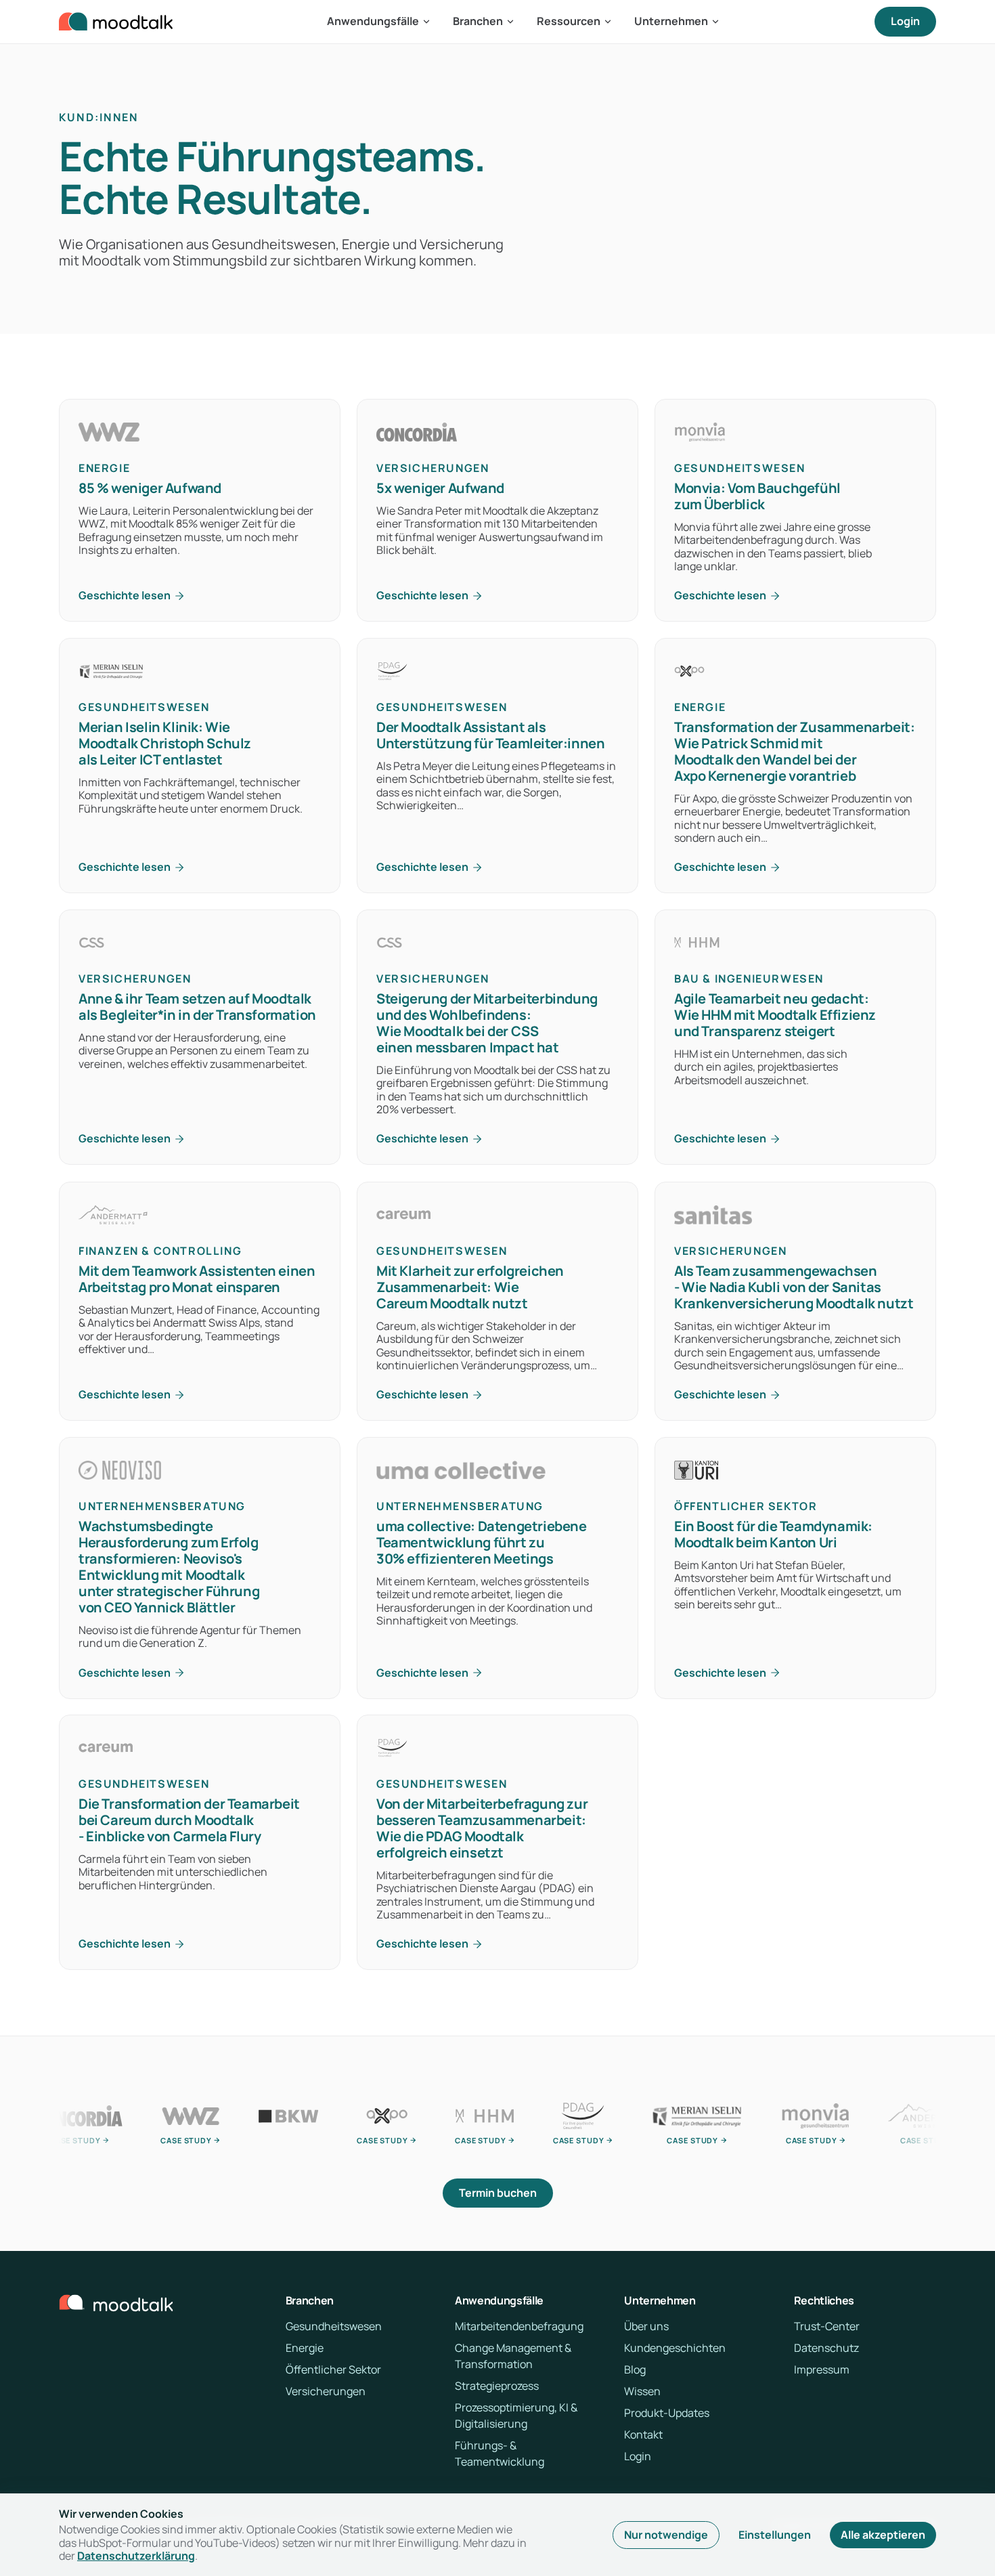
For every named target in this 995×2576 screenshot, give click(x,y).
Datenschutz (826, 2348)
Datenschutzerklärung (136, 2556)
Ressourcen (569, 21)
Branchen (478, 21)
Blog (635, 2369)
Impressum (822, 2369)
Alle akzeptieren (883, 2535)
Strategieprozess (497, 2386)
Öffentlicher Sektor (333, 2369)
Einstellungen (775, 2535)
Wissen (642, 2391)
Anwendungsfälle (373, 21)
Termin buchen (498, 2193)
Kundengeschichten (675, 2348)
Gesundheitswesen (334, 2326)
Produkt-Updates (667, 2413)
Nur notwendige (666, 2535)
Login (905, 21)
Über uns (646, 2326)
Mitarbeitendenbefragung (519, 2326)
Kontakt (643, 2434)
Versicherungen (326, 2391)
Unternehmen (671, 21)
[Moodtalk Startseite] (116, 22)
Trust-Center (827, 2326)
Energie (305, 2348)
